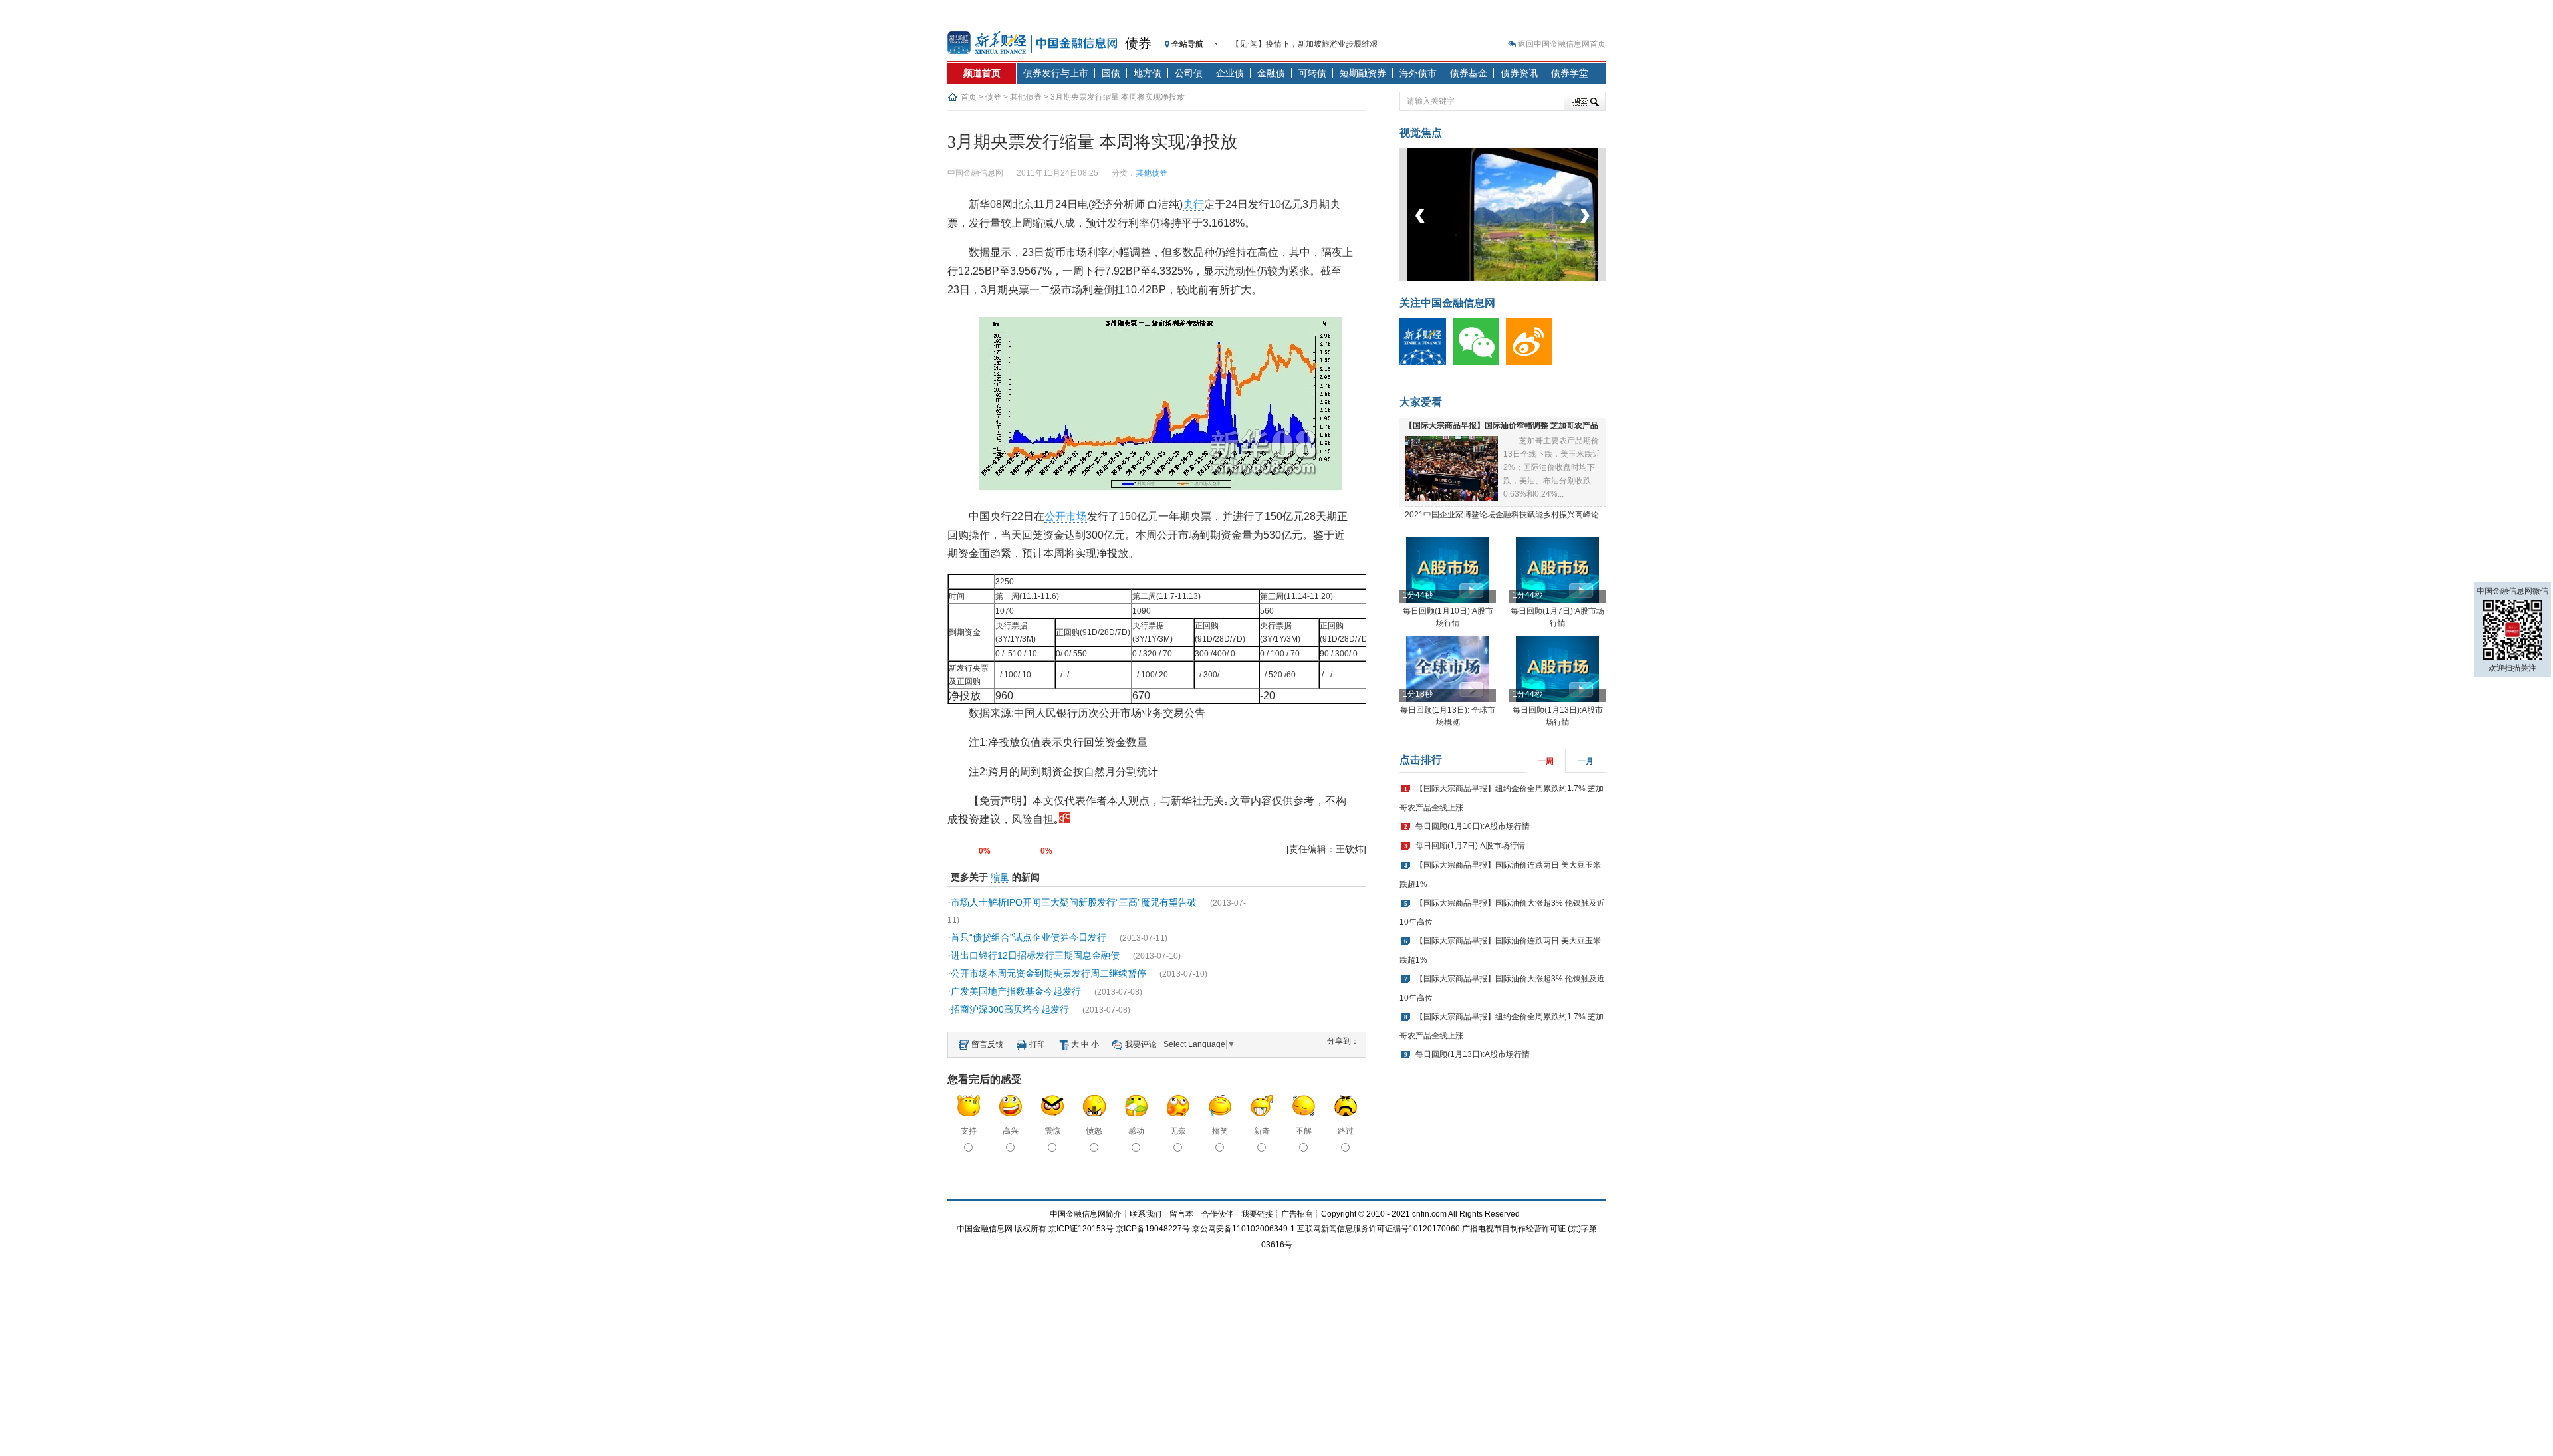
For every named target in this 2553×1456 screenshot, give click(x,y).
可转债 (1312, 73)
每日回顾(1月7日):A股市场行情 (1470, 846)
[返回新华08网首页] (1064, 819)
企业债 (1230, 73)
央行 (1193, 204)
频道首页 (982, 73)
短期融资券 (1363, 73)
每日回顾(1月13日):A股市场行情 (1473, 1054)
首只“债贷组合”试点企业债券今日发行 (1030, 937)
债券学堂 (1570, 73)
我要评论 (1141, 1044)
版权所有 (1031, 1229)
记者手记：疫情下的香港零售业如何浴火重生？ (1315, 47)
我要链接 (1257, 1214)
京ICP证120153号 (1081, 1229)
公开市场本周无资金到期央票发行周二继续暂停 (1050, 973)
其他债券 (1026, 97)
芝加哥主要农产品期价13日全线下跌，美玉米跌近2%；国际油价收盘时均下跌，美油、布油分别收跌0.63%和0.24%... (1552, 467)
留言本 (1181, 1214)
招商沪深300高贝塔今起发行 (1011, 1009)
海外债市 (1418, 73)
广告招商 (1297, 1214)
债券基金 (1469, 73)
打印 (1037, 1044)
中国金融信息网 (985, 1229)
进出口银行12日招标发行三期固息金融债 (1036, 955)
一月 (1586, 761)
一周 (1546, 761)
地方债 (1148, 73)
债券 (1138, 43)
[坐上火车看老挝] (1525, 279)
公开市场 (1066, 516)
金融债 (1271, 73)
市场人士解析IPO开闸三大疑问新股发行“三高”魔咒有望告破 (1075, 902)
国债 (1111, 73)
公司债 (1189, 73)
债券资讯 (1519, 73)
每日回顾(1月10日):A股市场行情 (1473, 826)
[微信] (1479, 362)
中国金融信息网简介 (1086, 1214)
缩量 (1000, 877)
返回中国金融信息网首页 (1562, 44)
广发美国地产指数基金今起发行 (1017, 991)
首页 (969, 97)
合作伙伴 (1217, 1214)
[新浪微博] (1532, 362)
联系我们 (1146, 1214)
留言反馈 (987, 1044)
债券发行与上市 (1056, 73)
